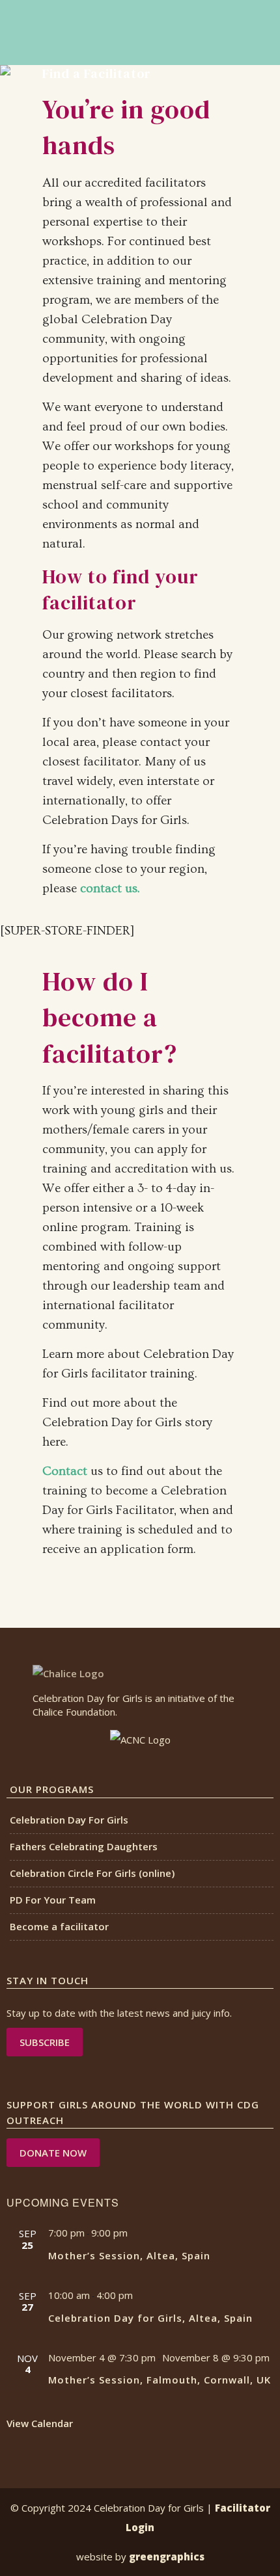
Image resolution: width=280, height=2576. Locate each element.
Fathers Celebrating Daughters (84, 1846)
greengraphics (167, 2556)
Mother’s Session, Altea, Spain (129, 2255)
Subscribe (45, 2042)
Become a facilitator (59, 1926)
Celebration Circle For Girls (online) (92, 1873)
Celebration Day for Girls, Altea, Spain (150, 2318)
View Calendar (40, 2423)
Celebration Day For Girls (69, 1820)
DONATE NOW (53, 2153)
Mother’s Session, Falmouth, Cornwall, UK (160, 2380)
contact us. (110, 889)
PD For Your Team (53, 1900)
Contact (65, 1471)
